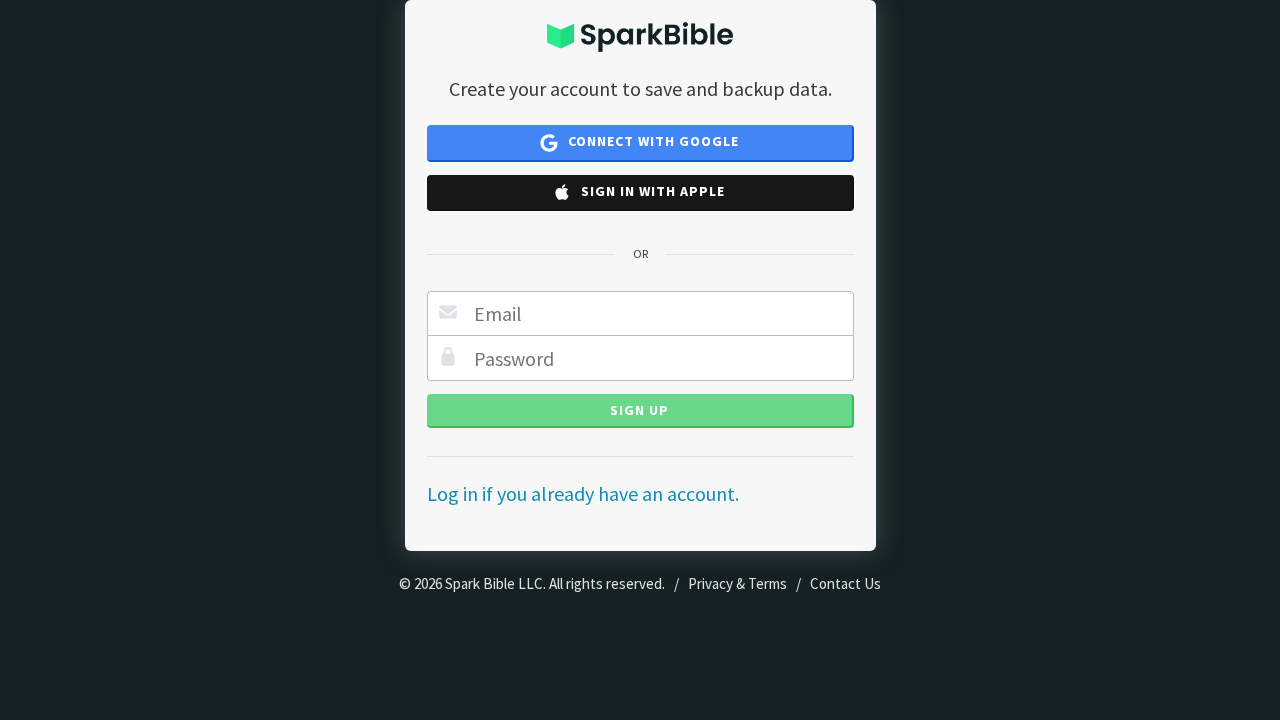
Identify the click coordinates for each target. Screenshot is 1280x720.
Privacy (710, 583)
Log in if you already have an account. (583, 493)
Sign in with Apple (651, 191)
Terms (767, 583)
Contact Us (845, 583)
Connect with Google (651, 141)
